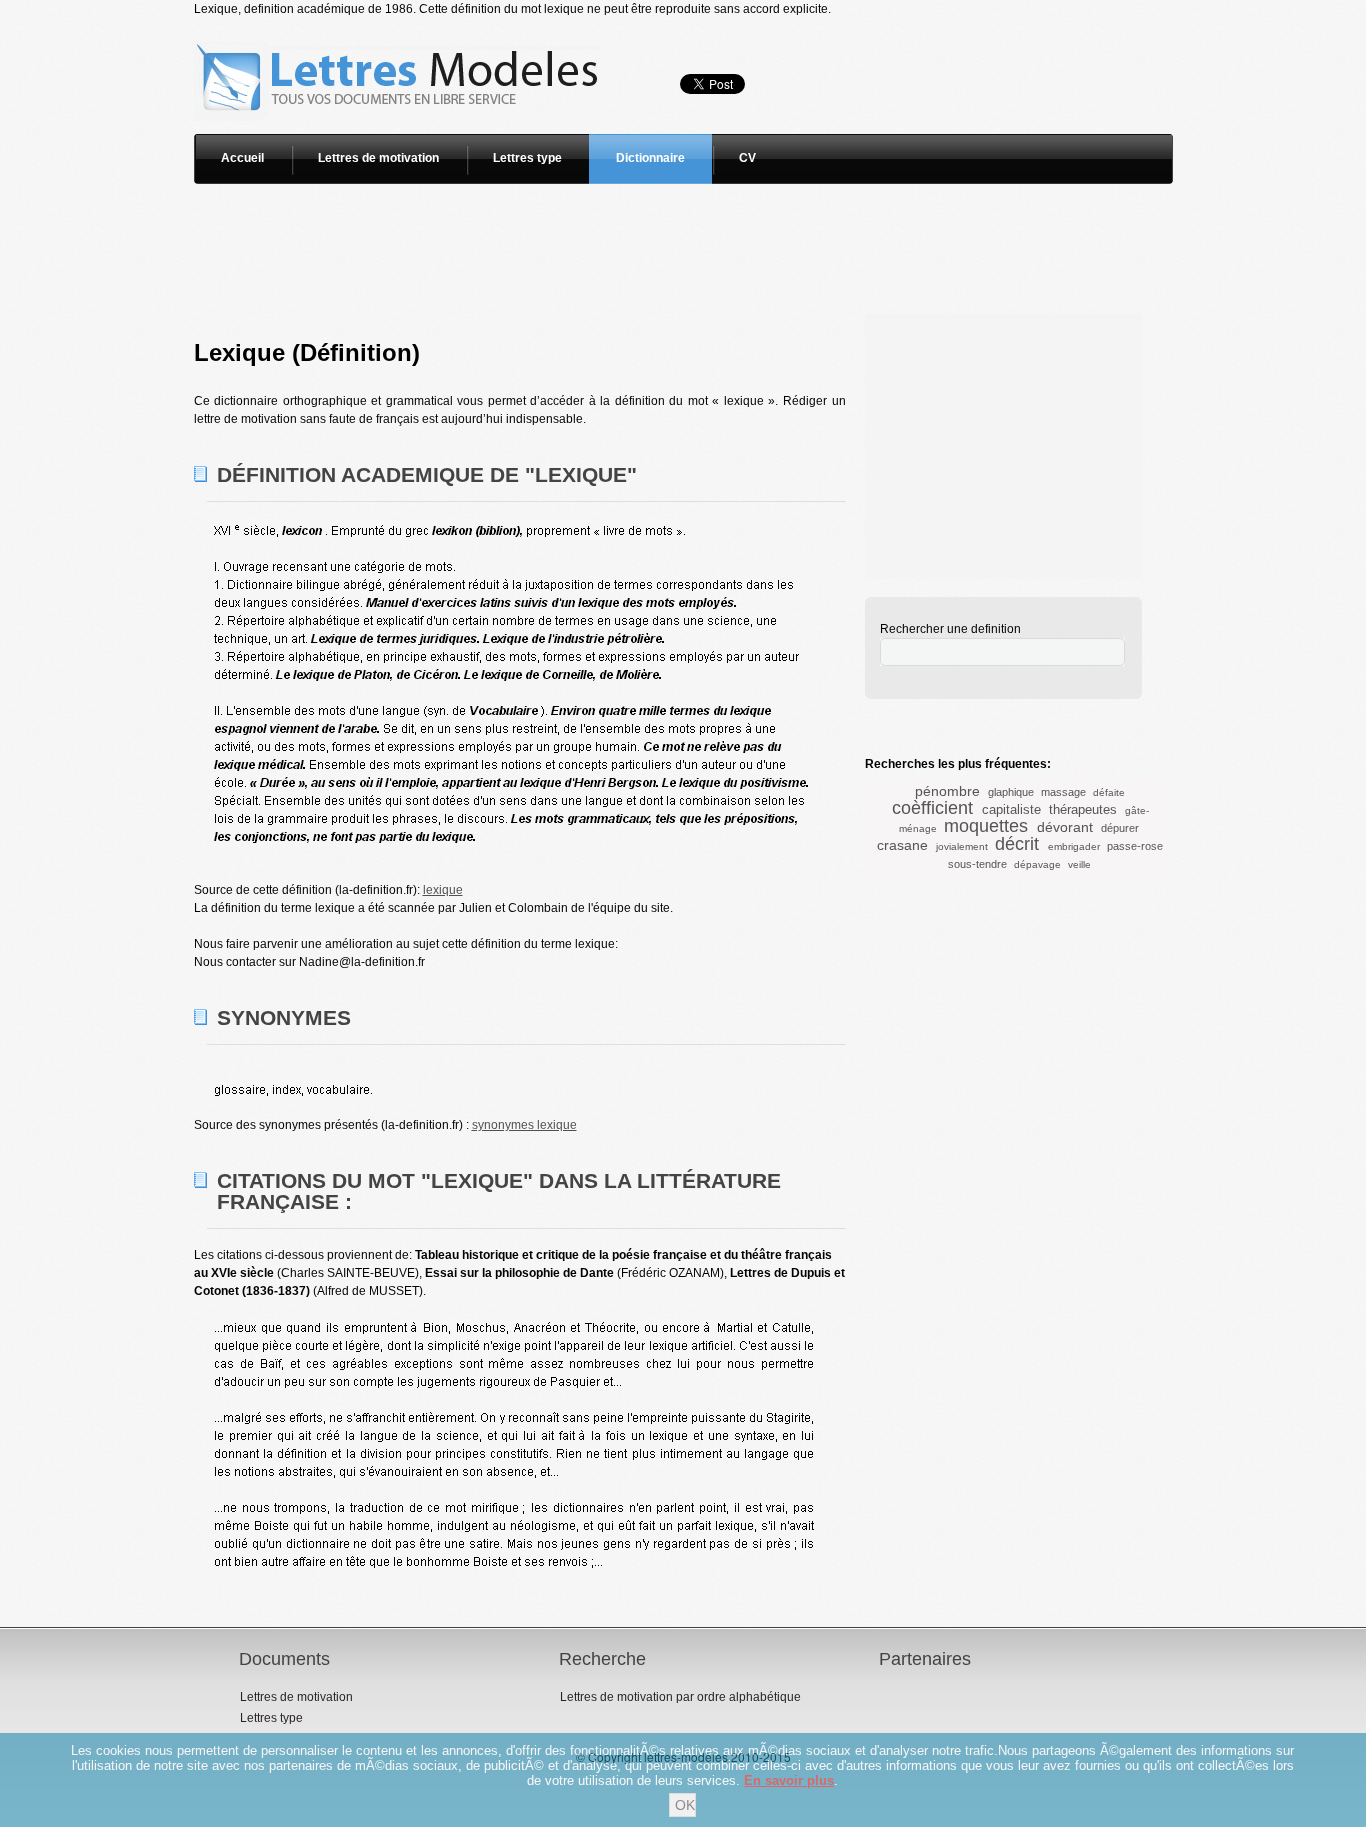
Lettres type (527, 158)
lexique (443, 890)
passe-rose (1135, 846)
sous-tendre (977, 864)
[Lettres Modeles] (400, 27)
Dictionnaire (650, 158)
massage (1063, 792)
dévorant (1065, 827)
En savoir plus (789, 1780)
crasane (902, 845)
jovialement (962, 846)
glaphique (1011, 792)
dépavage (1037, 864)
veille (1079, 864)
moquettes (986, 826)
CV (747, 158)
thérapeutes (1083, 809)
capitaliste (1011, 809)
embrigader (1074, 846)
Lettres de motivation (378, 158)
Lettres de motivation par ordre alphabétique (680, 1697)
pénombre (947, 791)
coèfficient (932, 808)
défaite (1109, 792)
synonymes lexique (524, 1125)
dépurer (1120, 828)
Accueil (242, 158)
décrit (1017, 844)
